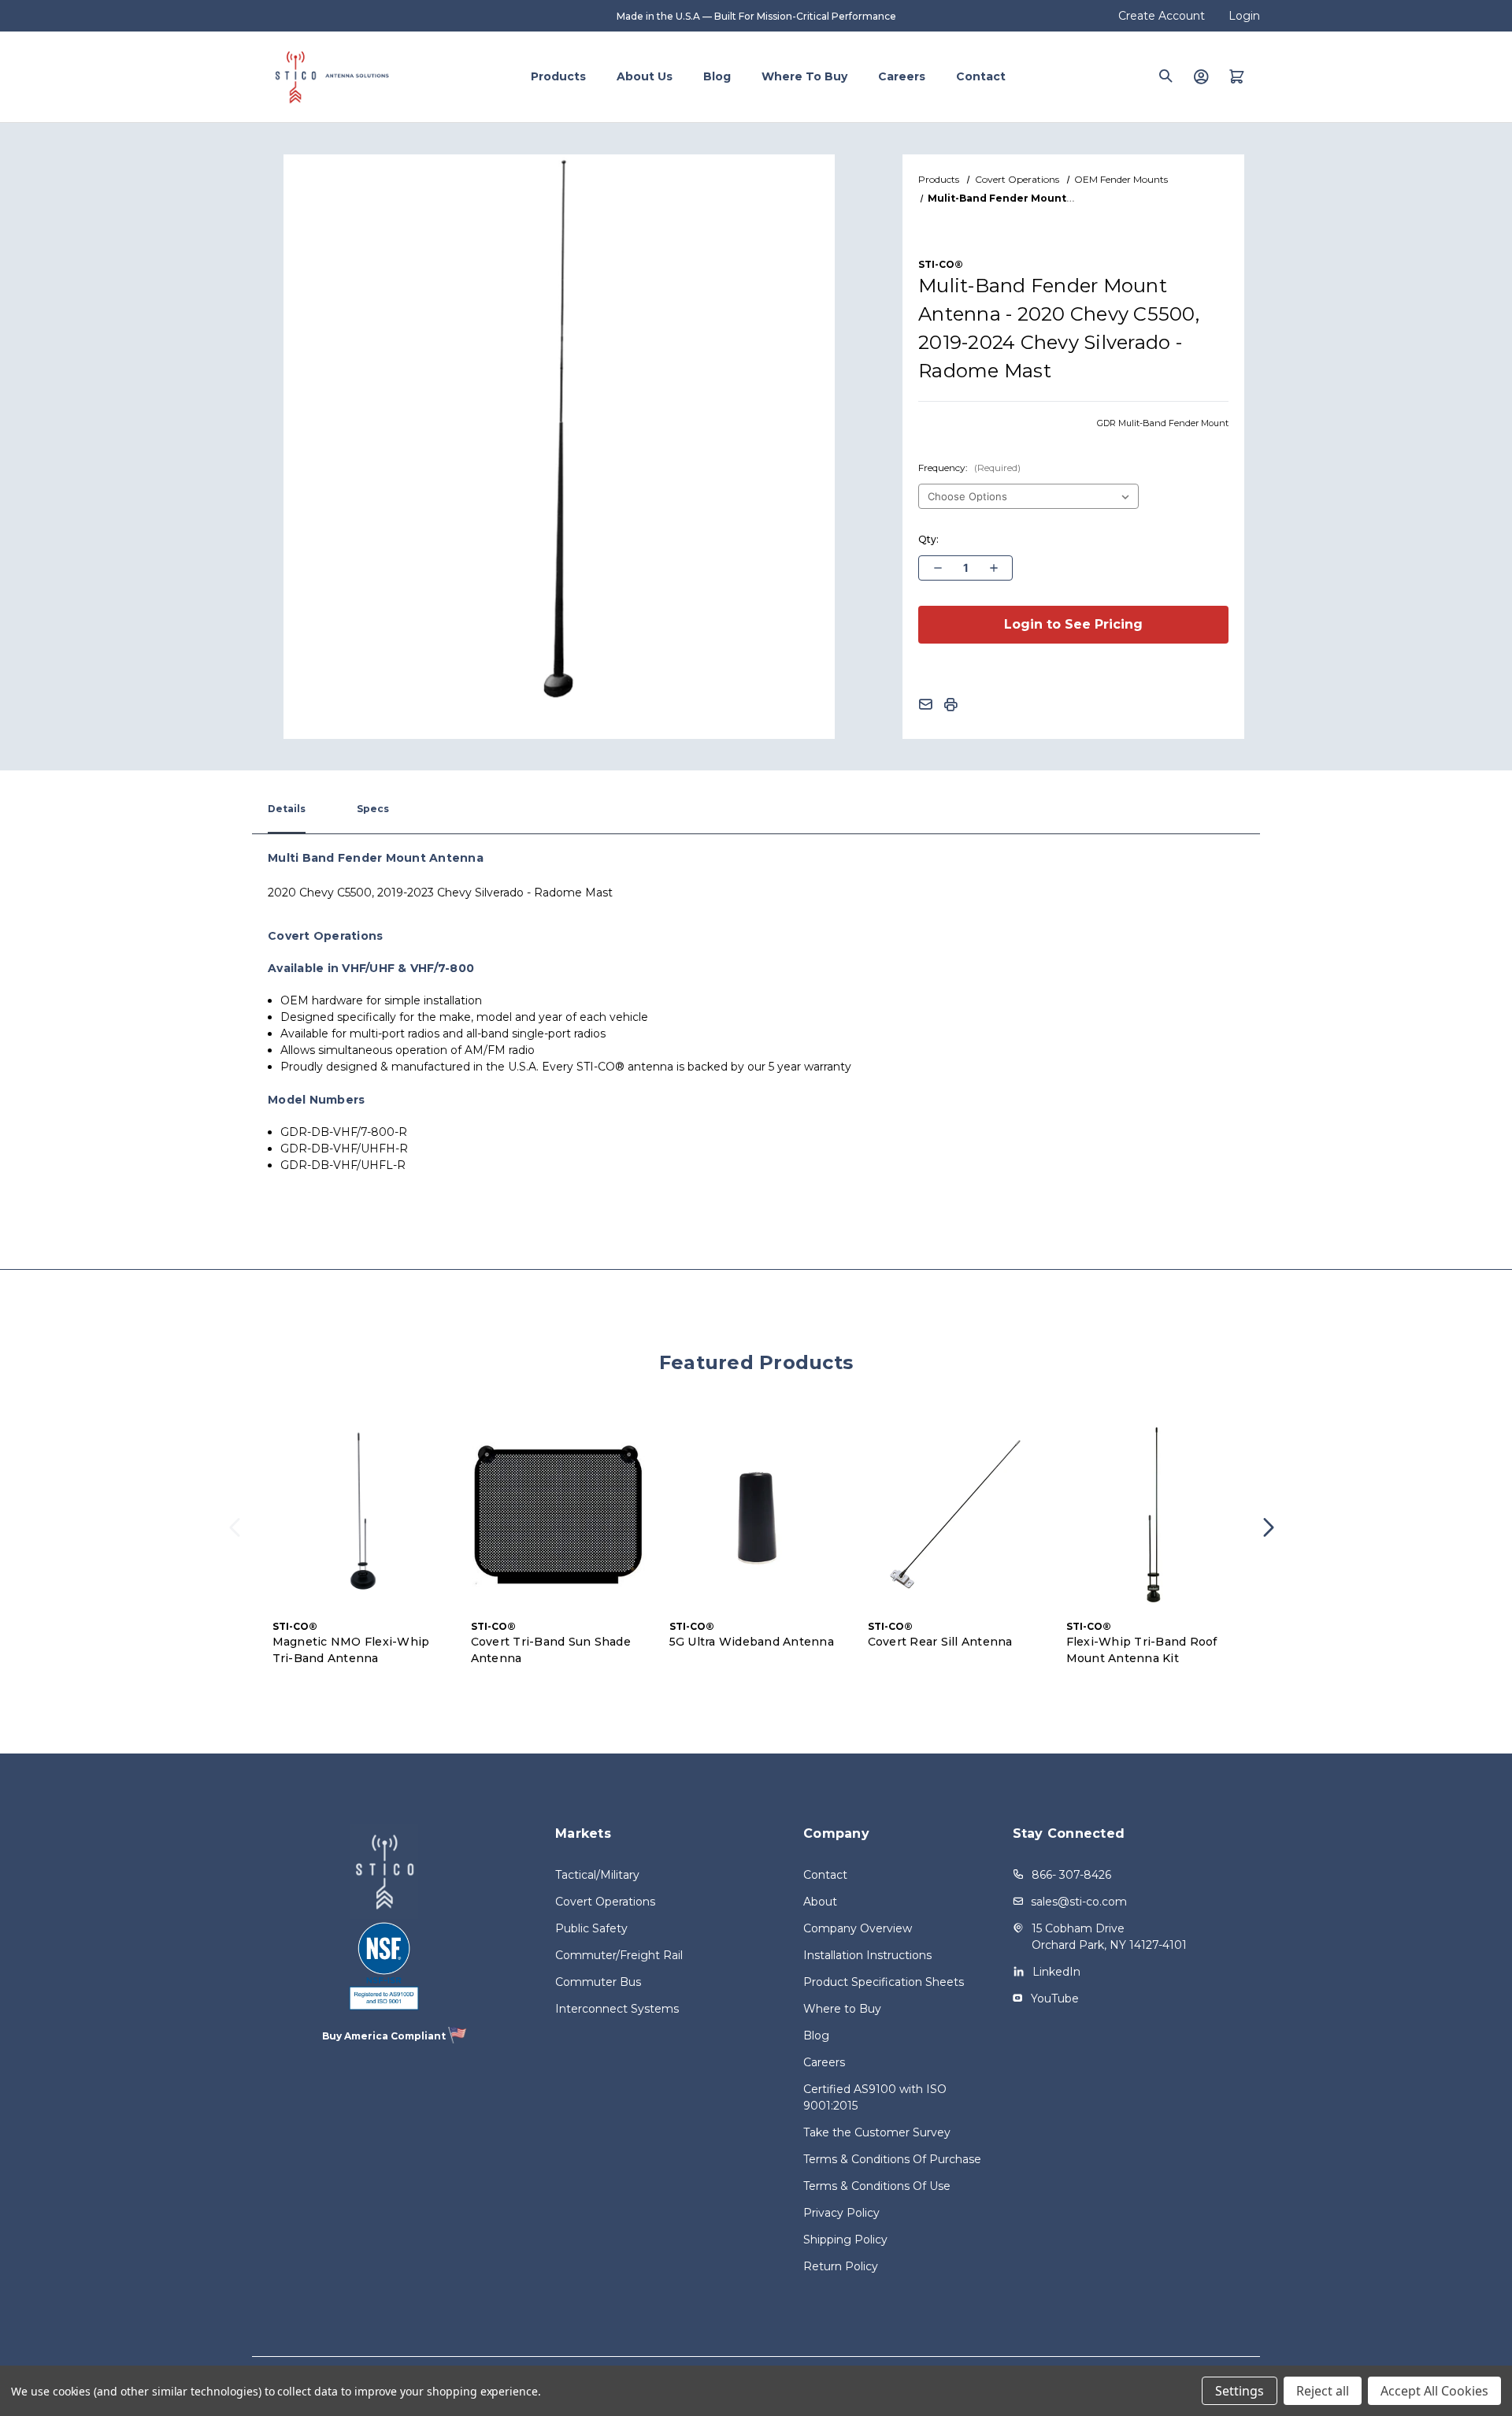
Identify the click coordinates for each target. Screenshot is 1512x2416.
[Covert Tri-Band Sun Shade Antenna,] (558, 1515)
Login (1244, 16)
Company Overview (858, 1928)
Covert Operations (605, 1902)
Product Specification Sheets (884, 1982)
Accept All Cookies (1434, 2391)
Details (287, 809)
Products (558, 76)
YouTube (1055, 1998)
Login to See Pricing (1073, 624)
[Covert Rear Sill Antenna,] (955, 1515)
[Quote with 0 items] (1237, 76)
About (820, 1902)
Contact (981, 76)
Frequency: (969, 468)
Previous (239, 1537)
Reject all (1323, 2391)
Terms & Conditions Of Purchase (892, 2159)
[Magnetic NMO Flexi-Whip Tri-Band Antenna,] (360, 1515)
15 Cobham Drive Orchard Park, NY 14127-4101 (1109, 1937)
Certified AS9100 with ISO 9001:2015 (875, 2097)
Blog (717, 76)
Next (1273, 1537)
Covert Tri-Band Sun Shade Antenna (551, 1650)
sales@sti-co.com (1079, 1902)
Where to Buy (804, 76)
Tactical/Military (597, 1875)
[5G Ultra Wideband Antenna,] (757, 1515)
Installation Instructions (867, 1955)
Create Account (1162, 16)
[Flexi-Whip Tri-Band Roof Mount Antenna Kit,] (1154, 1515)
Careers (902, 76)
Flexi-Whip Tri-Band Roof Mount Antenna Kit (1142, 1650)
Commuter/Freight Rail (619, 1955)
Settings (1240, 2391)
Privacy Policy (841, 2213)
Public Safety (591, 1928)
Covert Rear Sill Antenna (940, 1642)
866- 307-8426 (1071, 1875)
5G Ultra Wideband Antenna (752, 1642)
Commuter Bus (598, 1982)
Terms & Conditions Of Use (877, 2186)
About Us (645, 76)
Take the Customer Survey (877, 2132)
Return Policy (841, 2266)
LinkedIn (1056, 1972)
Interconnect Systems (617, 2009)
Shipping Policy (845, 2240)
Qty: (928, 539)
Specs (373, 809)
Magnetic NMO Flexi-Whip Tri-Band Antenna (351, 1650)
